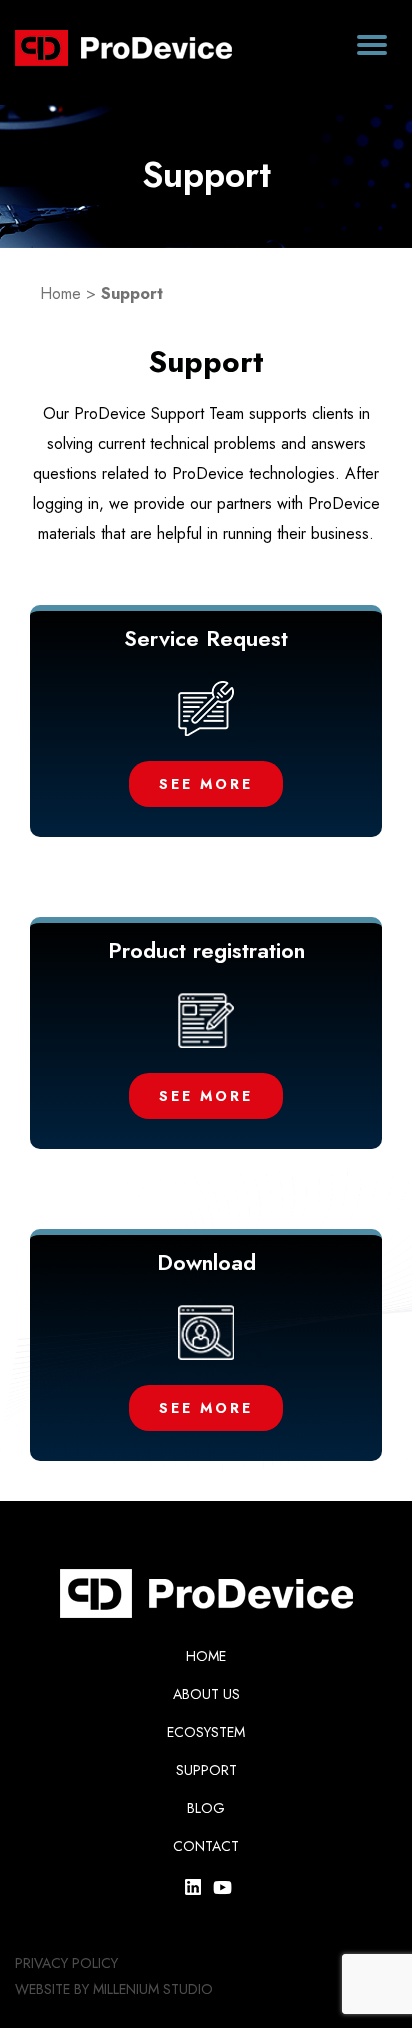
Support (206, 1770)
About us (206, 1694)
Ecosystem (206, 1732)
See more (206, 784)
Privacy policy (66, 1963)
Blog (206, 1808)
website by (52, 1989)
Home (60, 293)
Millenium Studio (153, 1989)
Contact (206, 1846)
